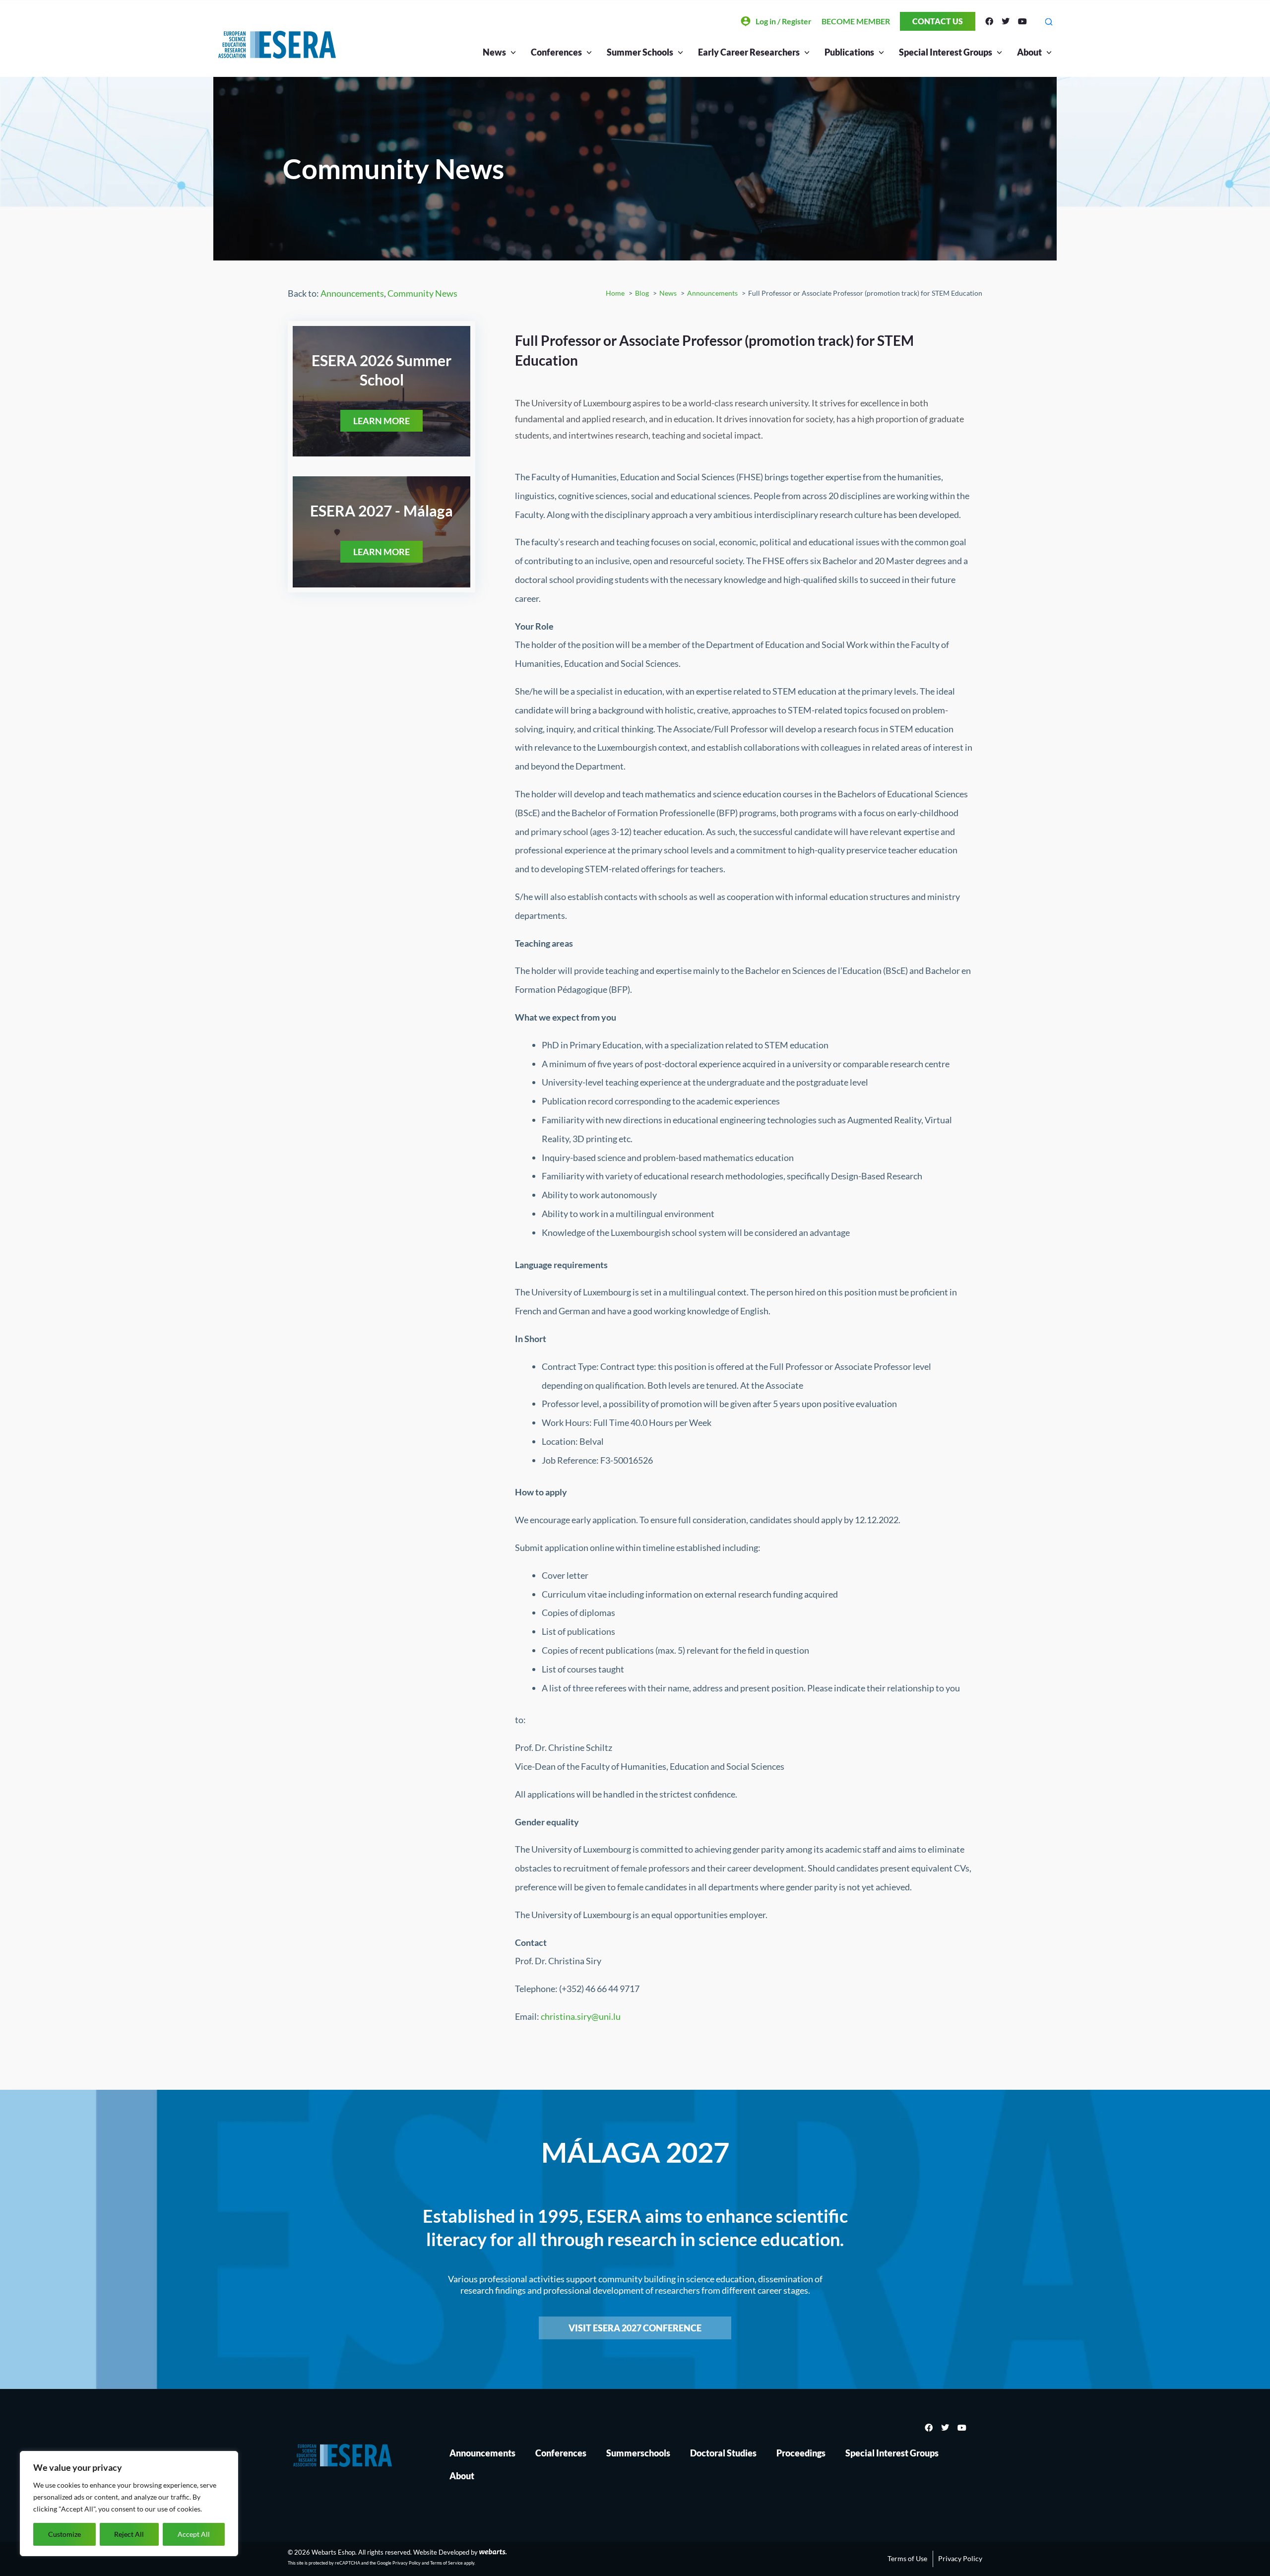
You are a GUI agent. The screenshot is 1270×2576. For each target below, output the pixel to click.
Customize (64, 2534)
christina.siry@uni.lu (581, 2016)
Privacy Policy (407, 2563)
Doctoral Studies (723, 2453)
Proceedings (801, 2453)
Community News (422, 293)
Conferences (561, 2453)
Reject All (129, 2534)
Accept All (194, 2534)
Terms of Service (446, 2563)
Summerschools (638, 2453)
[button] (1048, 22)
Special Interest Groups (892, 2453)
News (494, 52)
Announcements (352, 293)
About (1029, 52)
